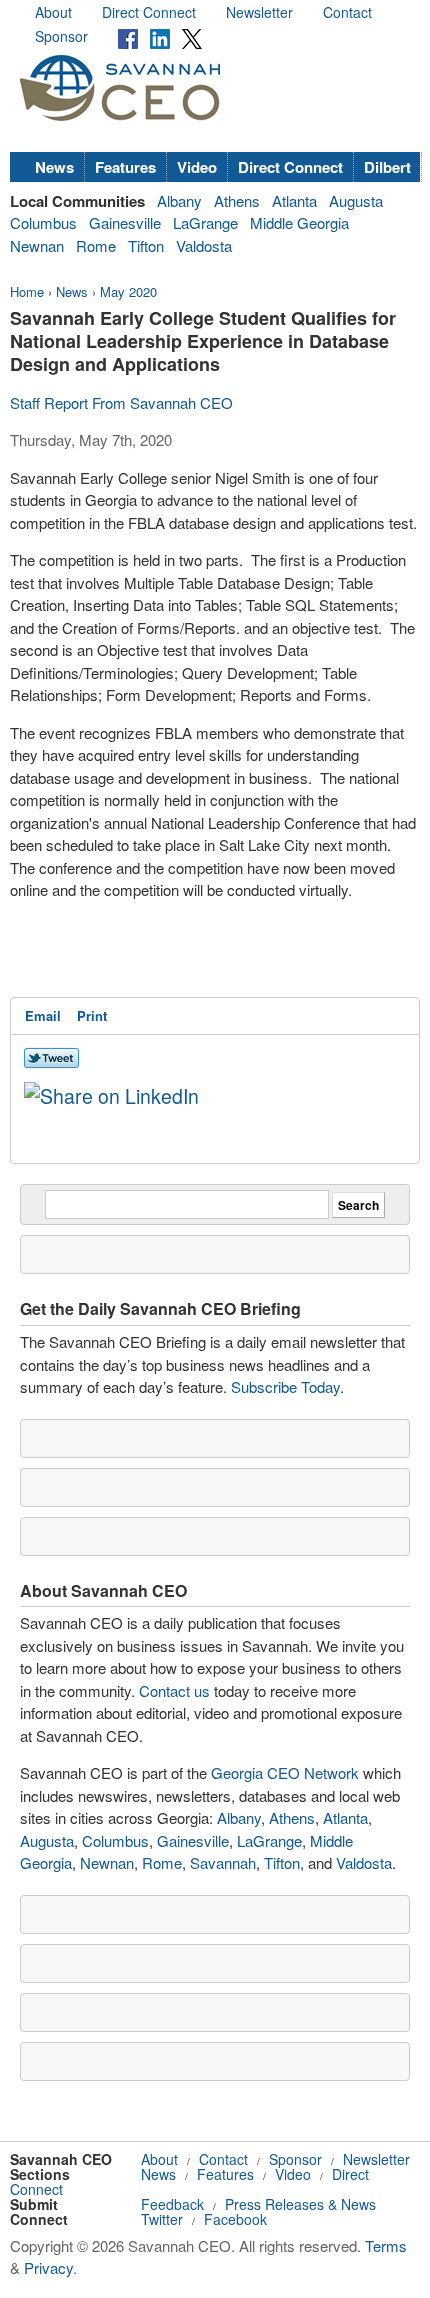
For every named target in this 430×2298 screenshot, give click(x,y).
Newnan (37, 245)
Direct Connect (149, 12)
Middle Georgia (299, 222)
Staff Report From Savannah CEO (121, 402)
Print (92, 1015)
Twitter (162, 2219)
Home (27, 291)
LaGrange (205, 222)
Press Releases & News (300, 2204)
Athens (237, 200)
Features (125, 167)
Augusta (356, 200)
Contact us (174, 1690)
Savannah (223, 1862)
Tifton (146, 245)
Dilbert (387, 167)
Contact (347, 12)
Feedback (172, 2204)
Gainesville (125, 222)
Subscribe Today (285, 1386)
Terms (386, 2245)
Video (197, 167)
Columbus (43, 222)
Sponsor (61, 36)
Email (43, 1015)
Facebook (235, 2219)
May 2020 (128, 291)
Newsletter (259, 12)
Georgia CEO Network (285, 1772)
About (53, 12)
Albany (179, 200)
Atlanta (294, 200)
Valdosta (204, 245)
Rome (96, 245)
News (54, 167)
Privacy (48, 2267)
